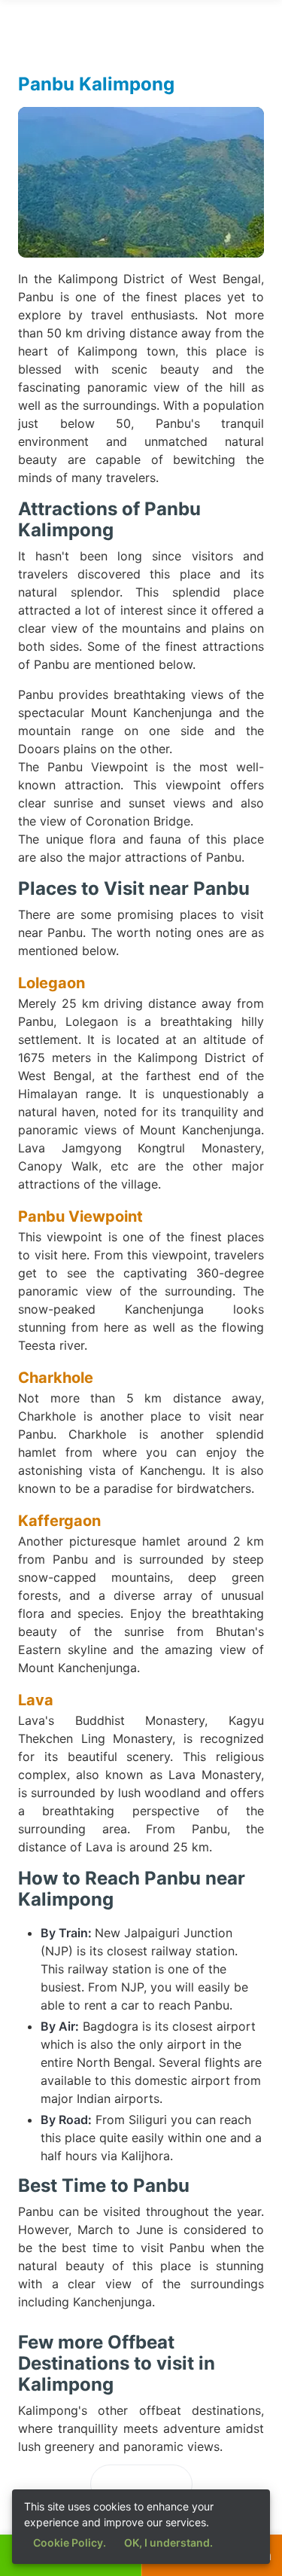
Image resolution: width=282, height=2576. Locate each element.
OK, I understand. (168, 2542)
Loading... (141, 2484)
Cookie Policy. (70, 2542)
